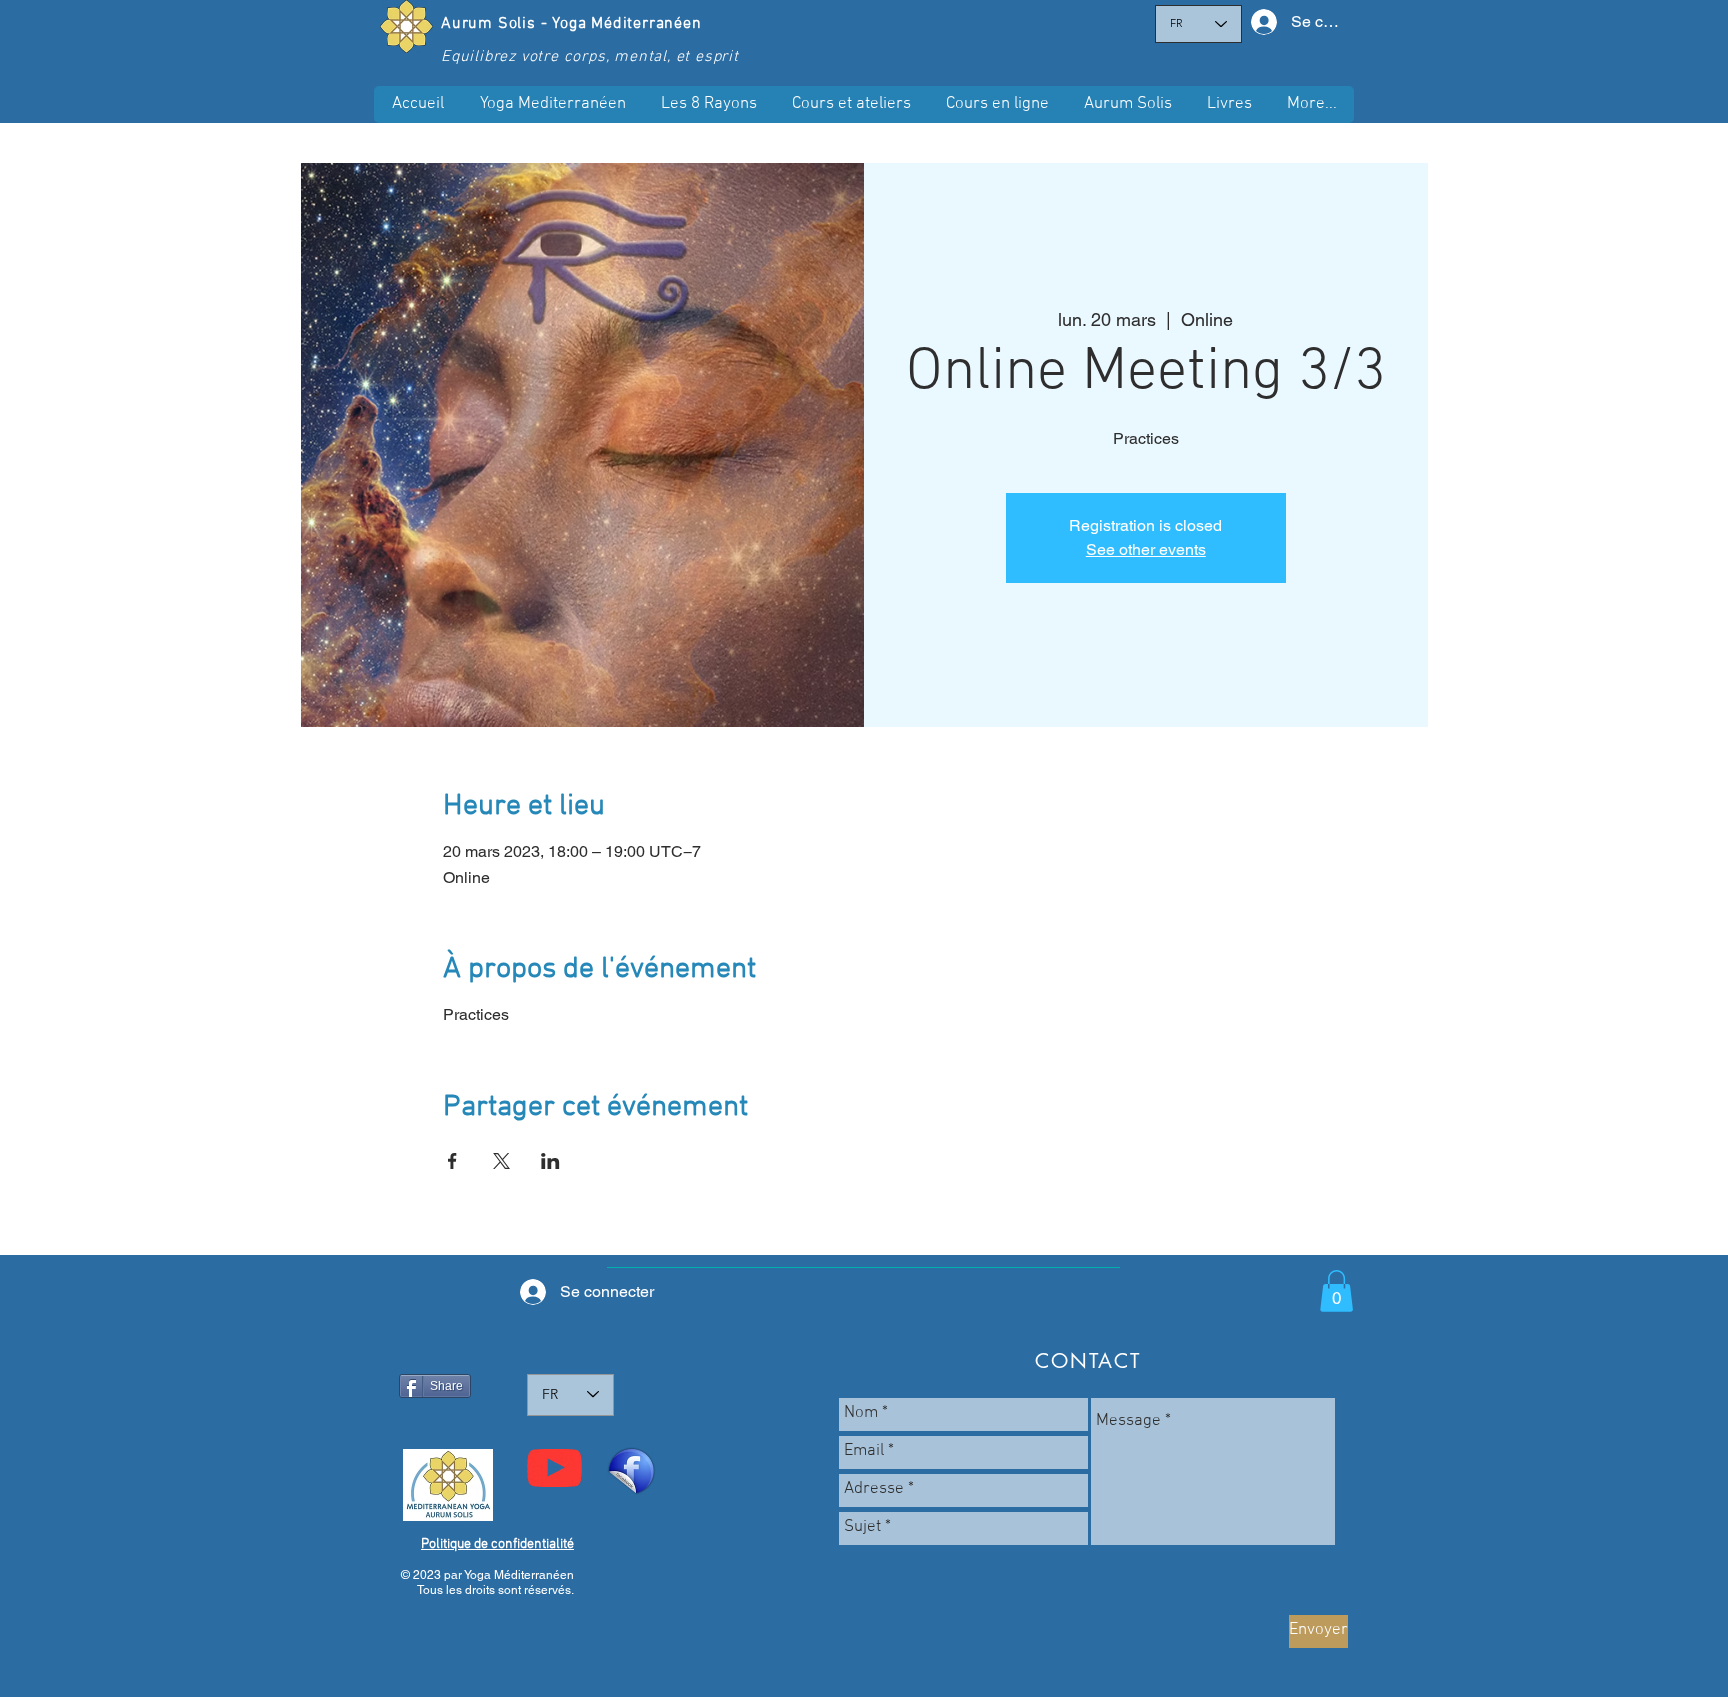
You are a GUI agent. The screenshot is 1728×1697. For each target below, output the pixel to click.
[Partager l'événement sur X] (501, 1161)
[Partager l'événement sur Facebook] (452, 1161)
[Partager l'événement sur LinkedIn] (550, 1161)
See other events (1146, 549)
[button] (997, 104)
